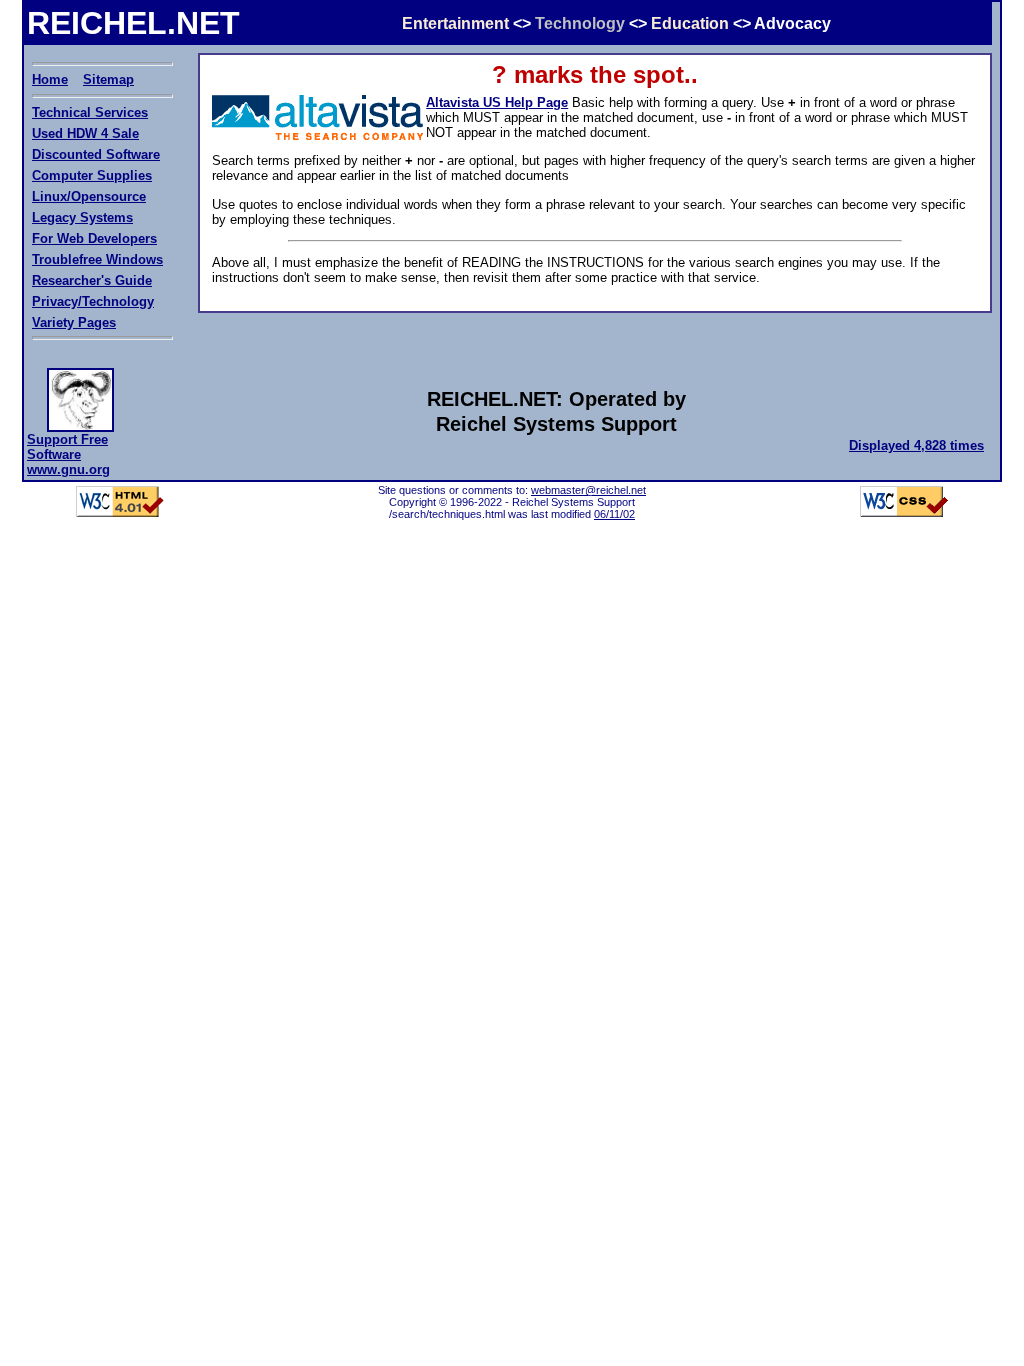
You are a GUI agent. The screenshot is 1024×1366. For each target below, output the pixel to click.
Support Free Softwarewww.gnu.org (68, 454)
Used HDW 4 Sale (85, 133)
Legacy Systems (82, 217)
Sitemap (108, 79)
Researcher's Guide (92, 280)
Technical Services (90, 112)
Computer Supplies (92, 175)
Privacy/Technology (93, 301)
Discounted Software (96, 154)
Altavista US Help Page (497, 102)
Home (50, 79)
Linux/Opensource (89, 196)
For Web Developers (94, 238)
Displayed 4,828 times (916, 445)
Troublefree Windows (97, 259)
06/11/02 (614, 514)
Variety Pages (74, 322)
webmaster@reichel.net (588, 490)
